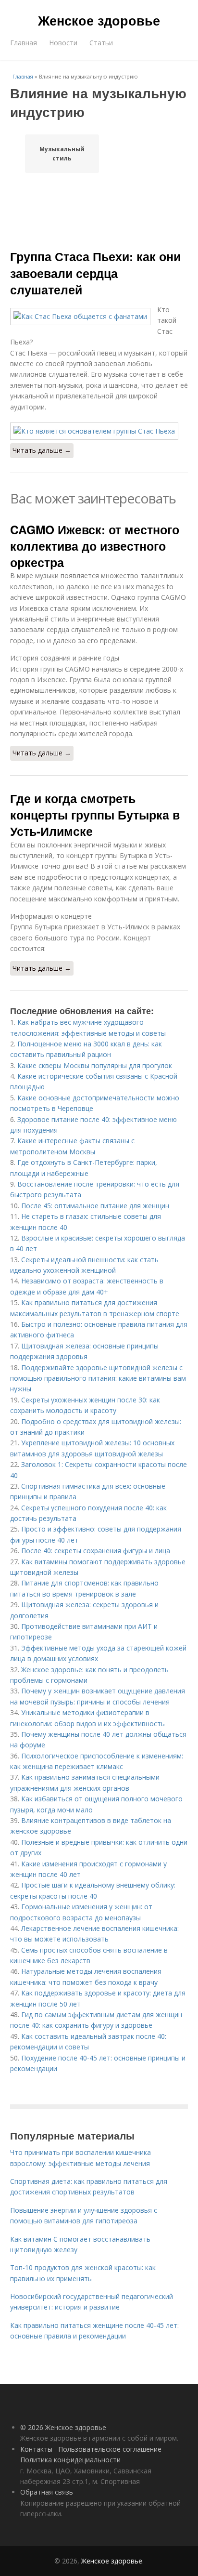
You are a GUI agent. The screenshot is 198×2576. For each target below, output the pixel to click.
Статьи (101, 43)
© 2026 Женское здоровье (63, 2427)
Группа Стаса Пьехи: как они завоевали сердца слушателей (95, 273)
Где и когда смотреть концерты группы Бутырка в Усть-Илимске (95, 815)
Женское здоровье (99, 20)
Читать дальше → (42, 450)
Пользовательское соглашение (110, 2449)
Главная (24, 43)
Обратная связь (47, 2492)
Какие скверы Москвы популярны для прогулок (95, 1065)
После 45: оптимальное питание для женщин (95, 1206)
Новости (63, 43)
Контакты (36, 2449)
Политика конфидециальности (70, 2460)
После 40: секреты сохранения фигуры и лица (96, 1551)
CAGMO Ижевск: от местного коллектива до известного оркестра (95, 546)
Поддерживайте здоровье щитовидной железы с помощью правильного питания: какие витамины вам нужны (98, 1378)
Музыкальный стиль (62, 154)
